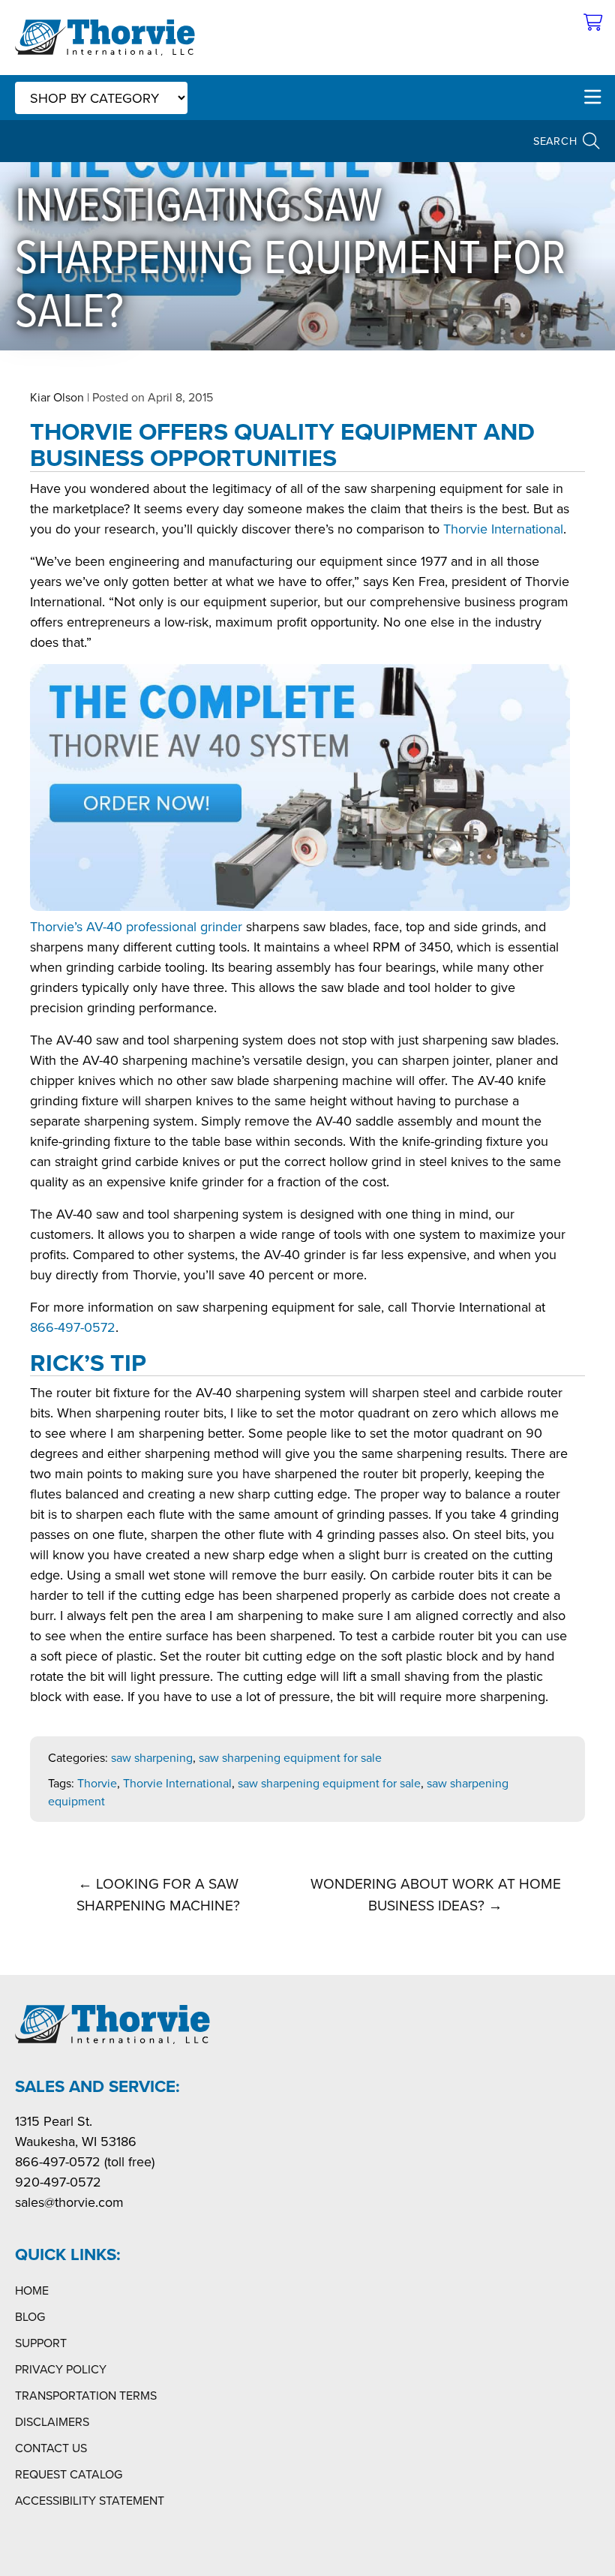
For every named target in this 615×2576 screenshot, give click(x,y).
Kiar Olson (57, 397)
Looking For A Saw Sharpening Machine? (158, 1894)
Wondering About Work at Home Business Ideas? (436, 1894)
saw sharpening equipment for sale (290, 1757)
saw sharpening (152, 1757)
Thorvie (97, 1783)
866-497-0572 (73, 1327)
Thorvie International (503, 529)
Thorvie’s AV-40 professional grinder (136, 926)
